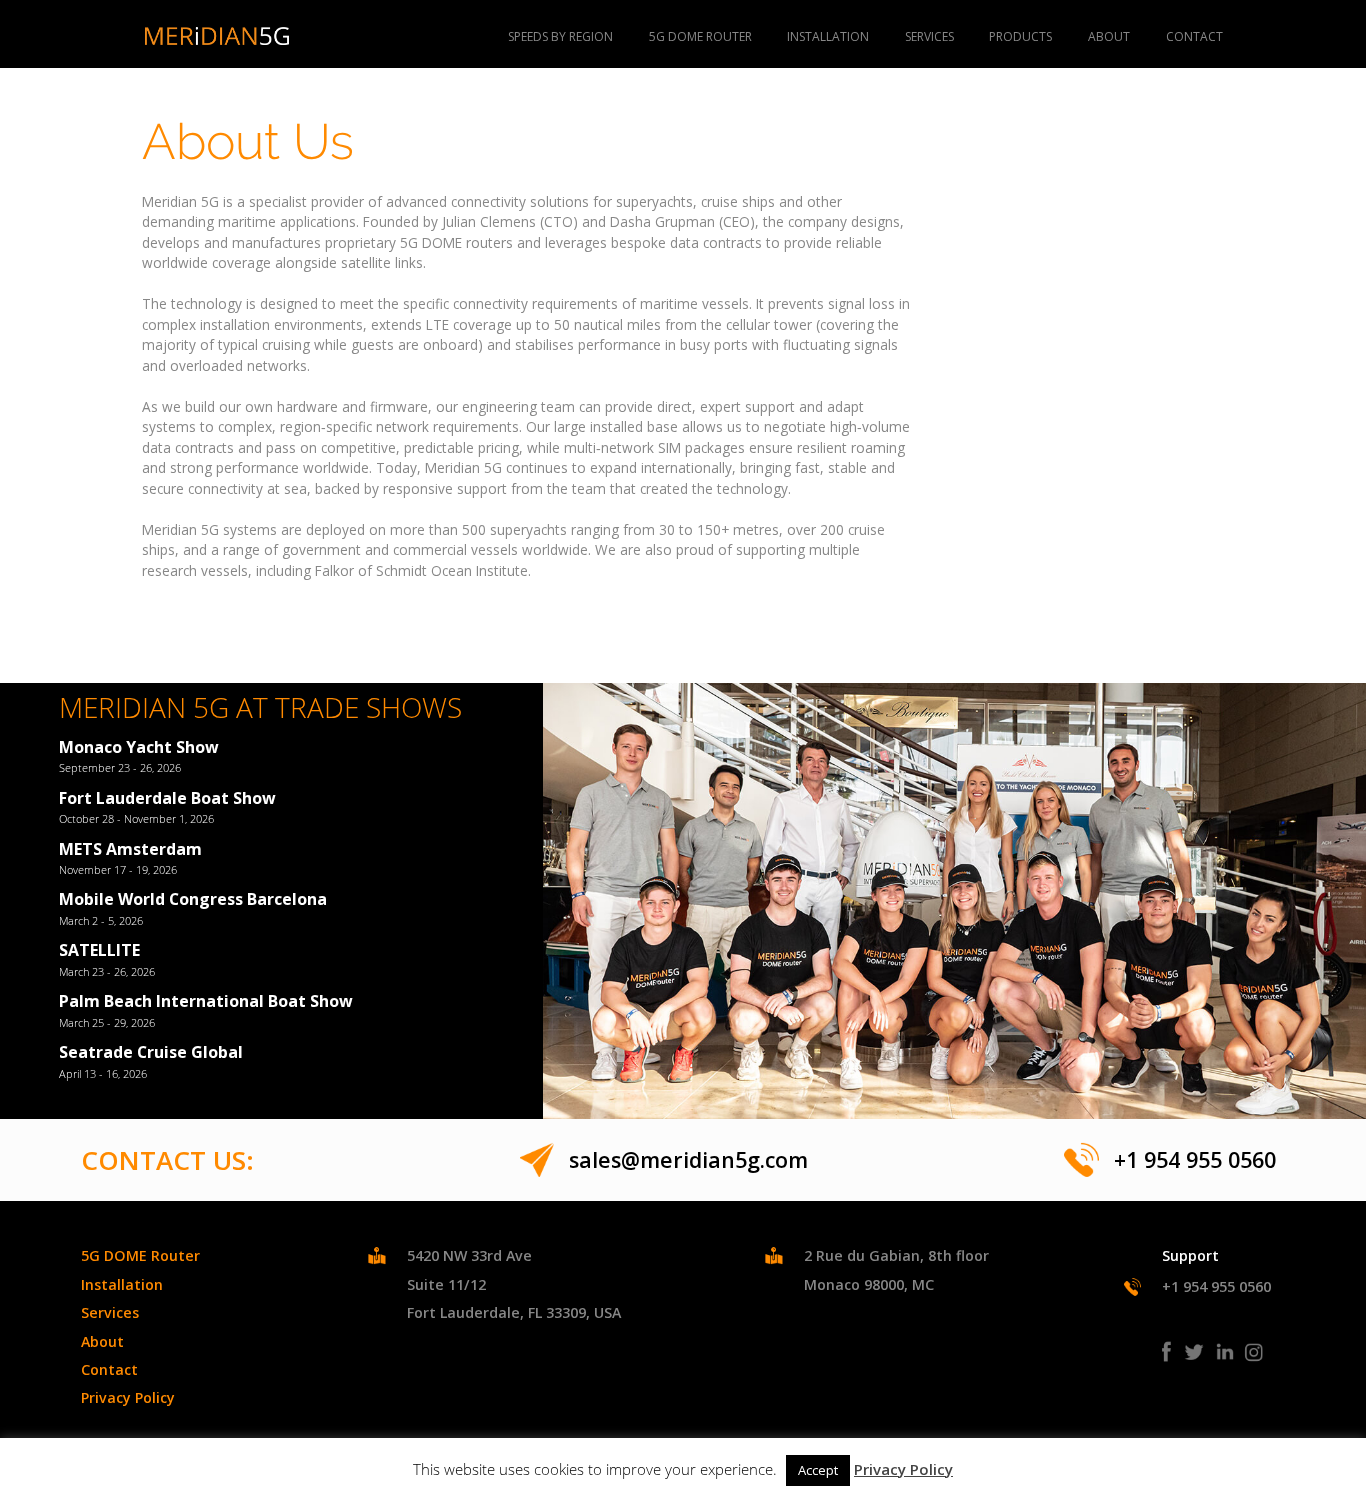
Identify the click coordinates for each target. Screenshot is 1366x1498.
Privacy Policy (128, 1397)
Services (929, 36)
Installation (828, 36)
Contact (1194, 36)
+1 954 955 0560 (1195, 1159)
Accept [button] (818, 1470)
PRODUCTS (1020, 36)
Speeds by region (560, 36)
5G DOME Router (700, 36)
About (1109, 36)
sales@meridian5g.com (688, 1159)
